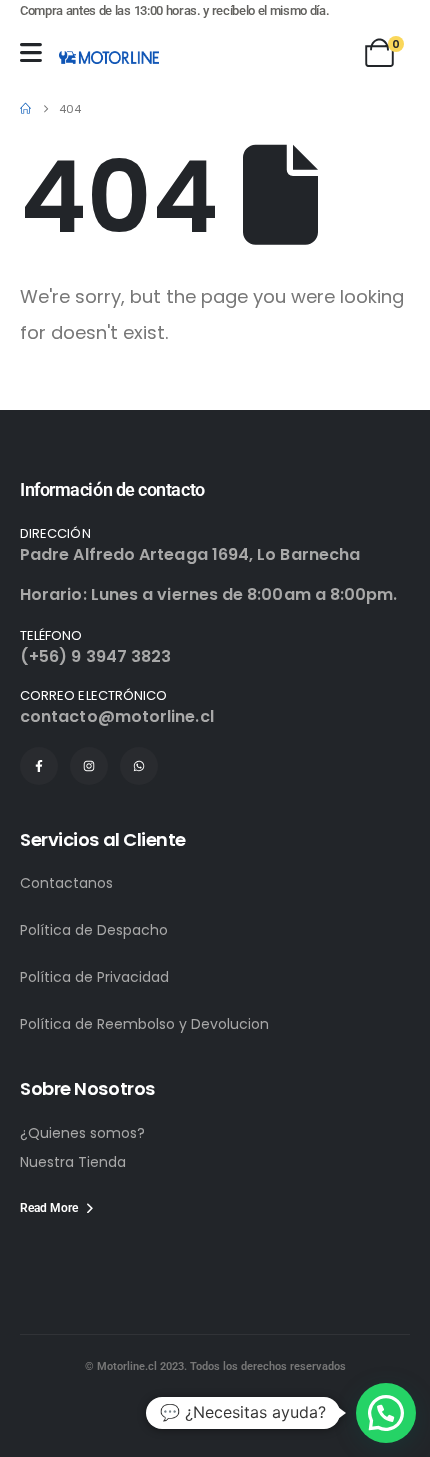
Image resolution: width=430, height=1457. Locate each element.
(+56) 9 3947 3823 (95, 656)
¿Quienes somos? (82, 1133)
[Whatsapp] (139, 766)
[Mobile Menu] (31, 52)
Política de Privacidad (94, 977)
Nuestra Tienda (73, 1162)
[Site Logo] (109, 57)
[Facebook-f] (39, 766)
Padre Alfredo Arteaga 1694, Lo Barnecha (190, 554)
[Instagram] (89, 766)
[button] (386, 1413)
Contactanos (66, 883)
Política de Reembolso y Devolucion (144, 1024)
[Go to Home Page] (25, 109)
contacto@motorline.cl (117, 716)
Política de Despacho (94, 930)
